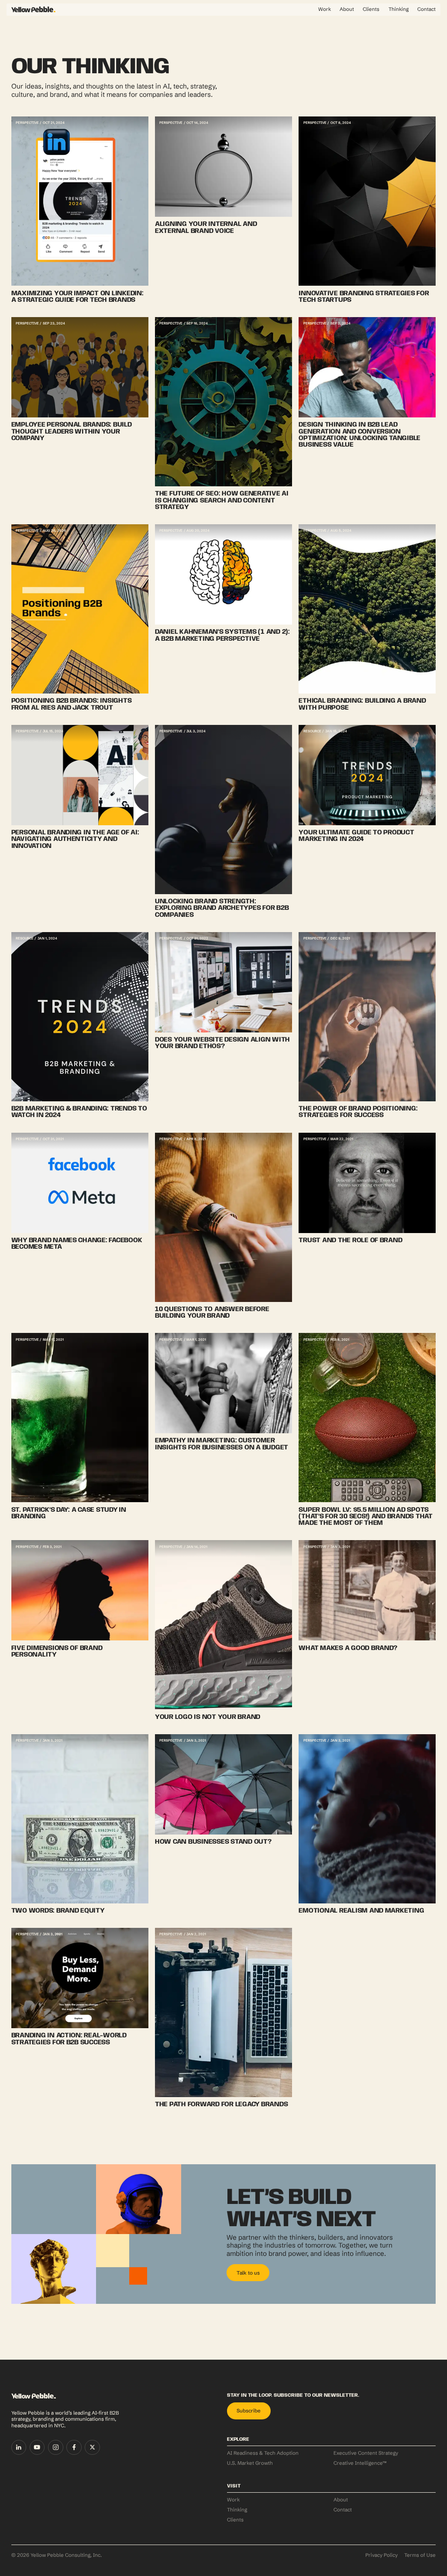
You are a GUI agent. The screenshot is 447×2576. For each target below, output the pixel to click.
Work (325, 9)
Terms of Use (420, 2555)
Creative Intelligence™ (360, 2463)
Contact (426, 9)
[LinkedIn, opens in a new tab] (19, 2448)
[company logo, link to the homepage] (34, 9)
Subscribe (249, 2411)
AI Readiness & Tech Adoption (263, 2453)
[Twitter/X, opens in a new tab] (92, 2448)
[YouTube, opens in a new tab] (37, 2448)
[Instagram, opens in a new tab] (56, 2448)
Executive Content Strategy (366, 2453)
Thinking (399, 9)
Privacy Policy (382, 2555)
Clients (371, 9)
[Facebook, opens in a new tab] (74, 2448)
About (347, 9)
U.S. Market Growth (250, 2463)
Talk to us (248, 2273)
